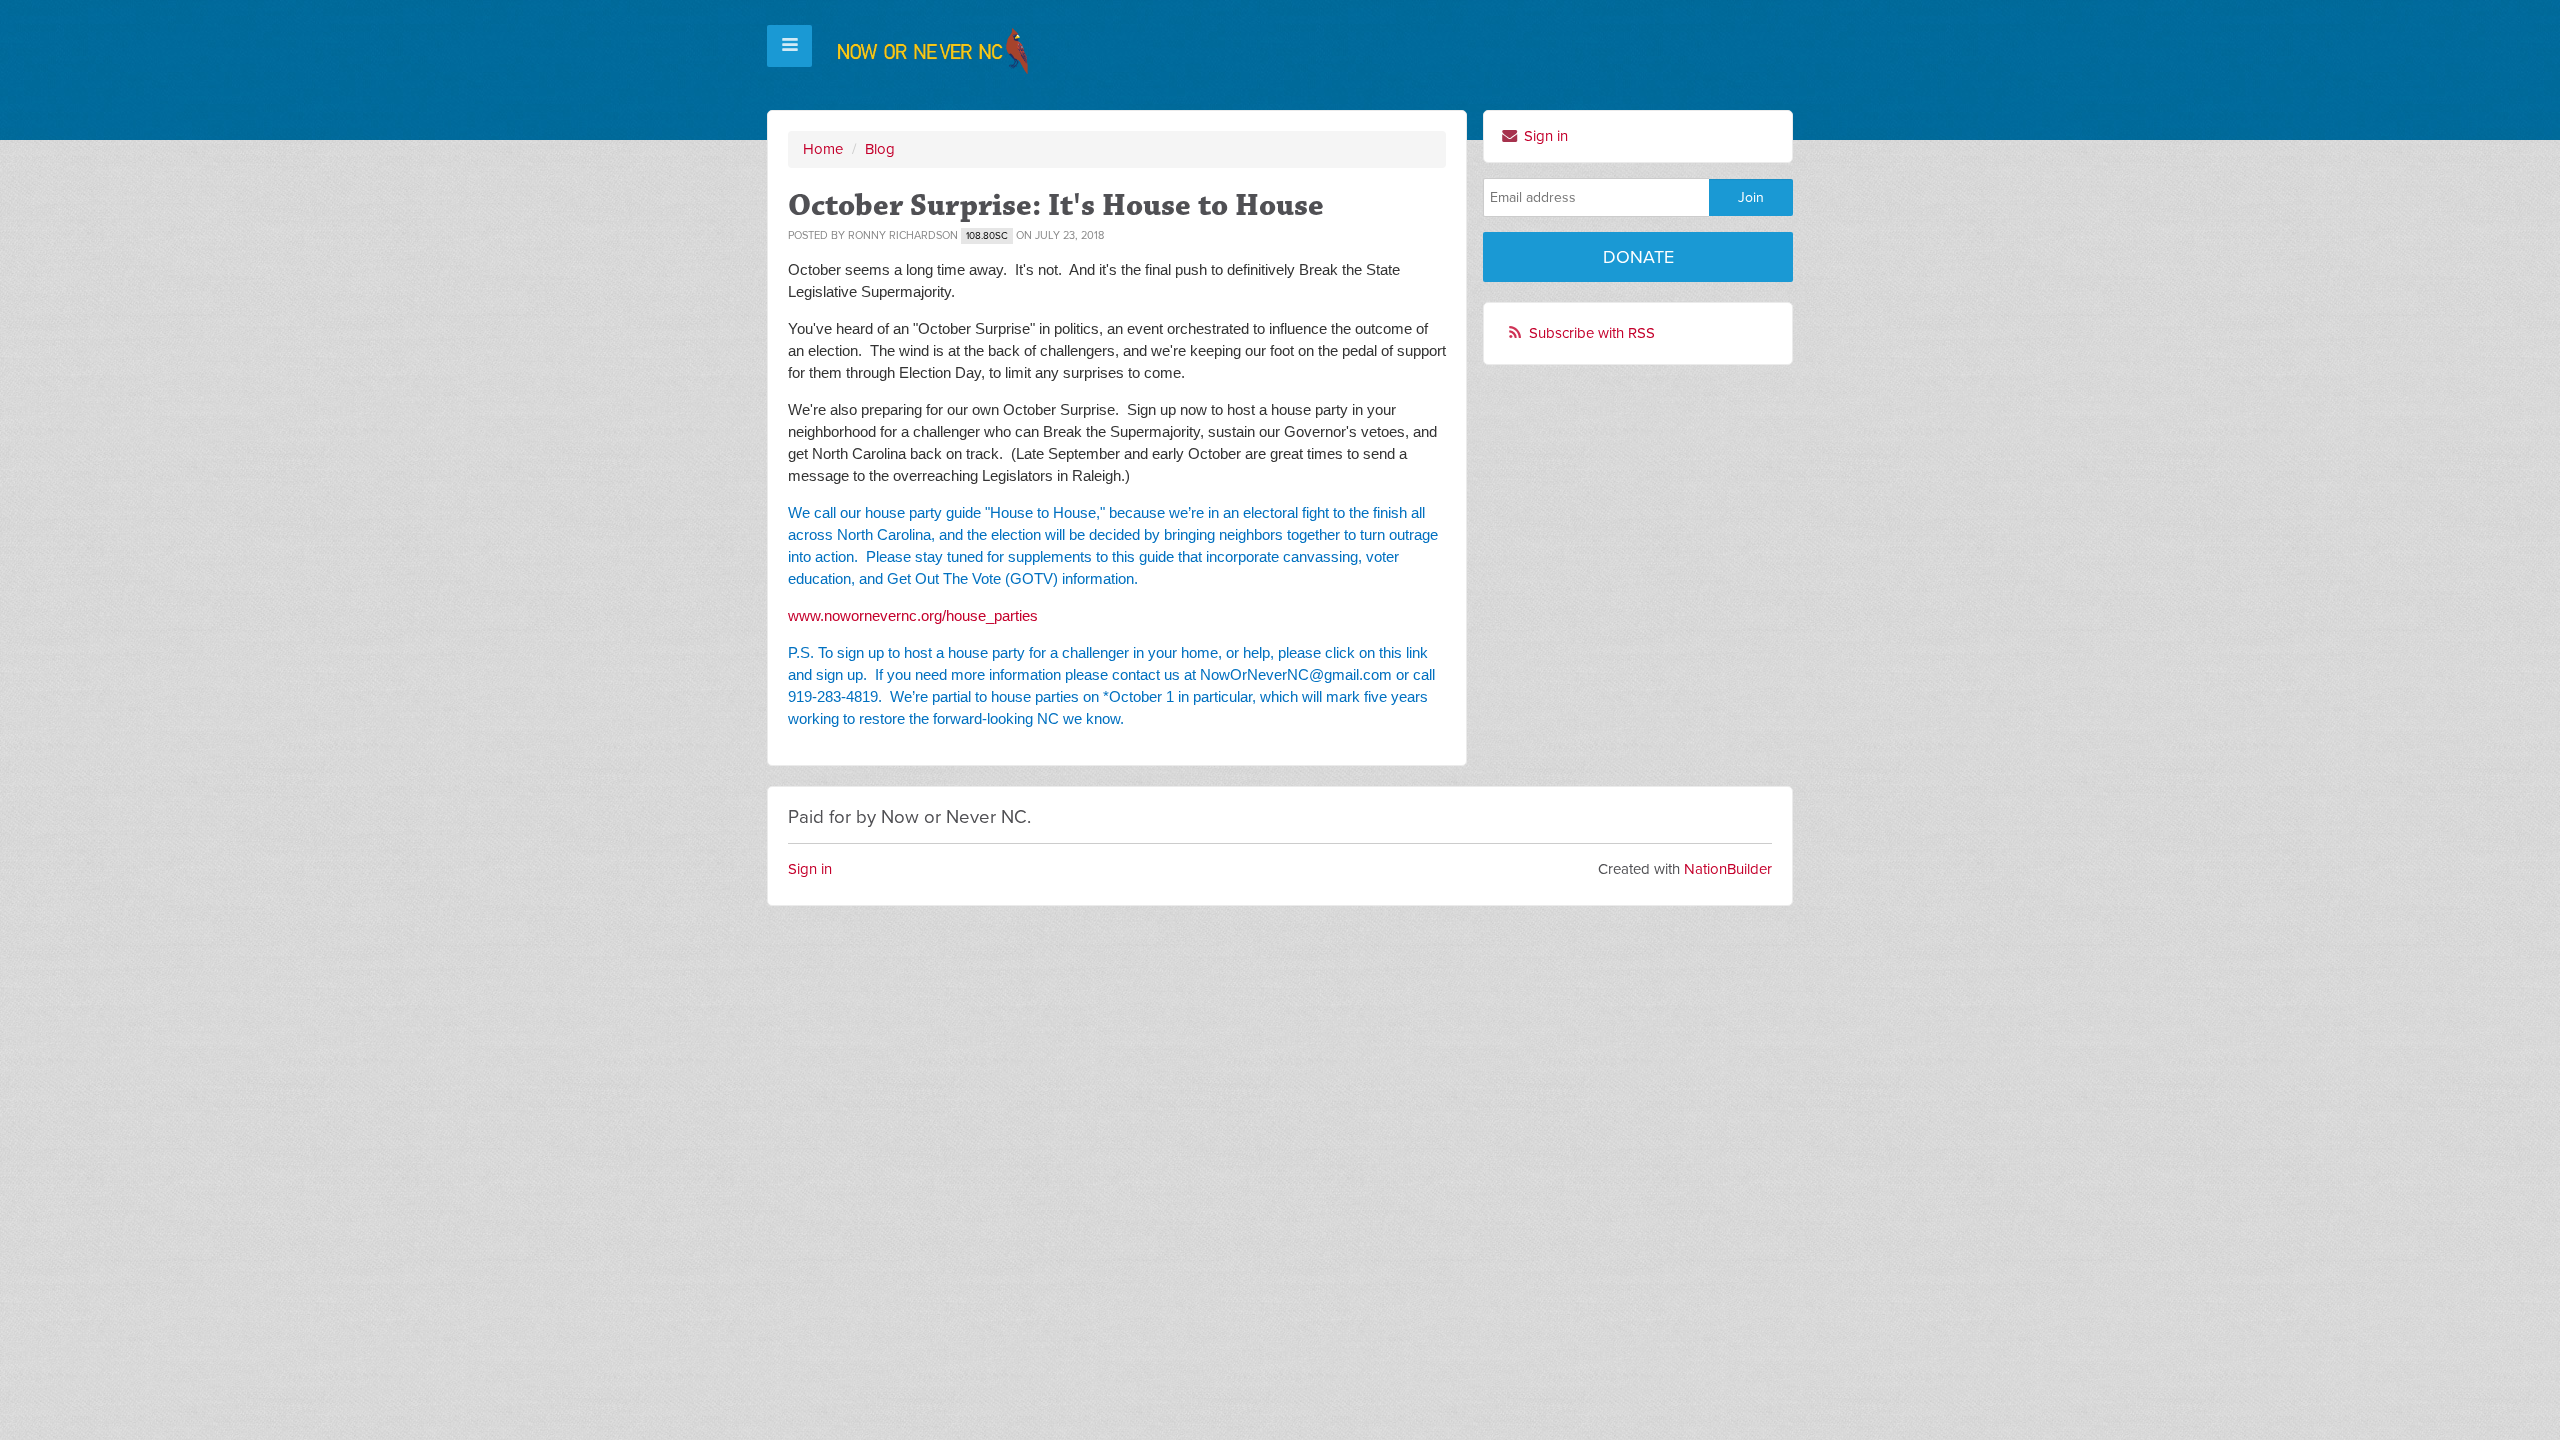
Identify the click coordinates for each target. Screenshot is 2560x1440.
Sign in (1544, 136)
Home (823, 149)
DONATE (1638, 257)
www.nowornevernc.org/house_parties (913, 615)
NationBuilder (1728, 869)
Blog (880, 149)
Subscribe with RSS (1592, 333)
